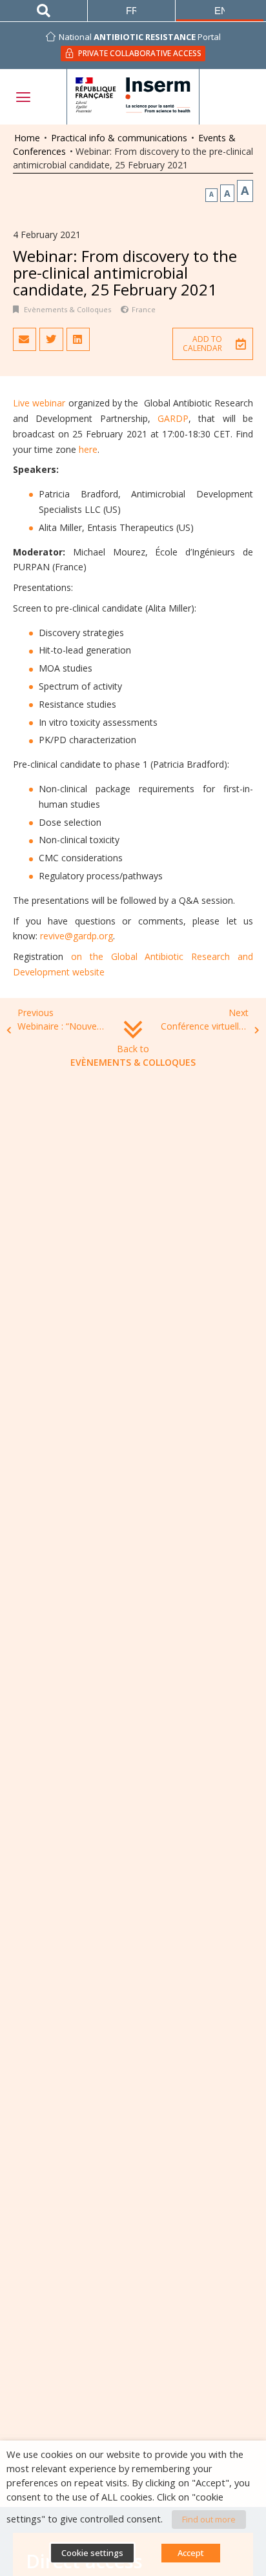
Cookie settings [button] (92, 2553)
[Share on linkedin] (78, 339)
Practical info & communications (119, 138)
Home (27, 138)
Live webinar (39, 403)
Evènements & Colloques (67, 309)
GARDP (173, 418)
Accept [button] (191, 2553)
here (88, 449)
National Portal (140, 37)
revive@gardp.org (77, 936)
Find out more (209, 2519)
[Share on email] (25, 339)
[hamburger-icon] (23, 97)
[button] (213, 344)
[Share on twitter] (51, 339)
